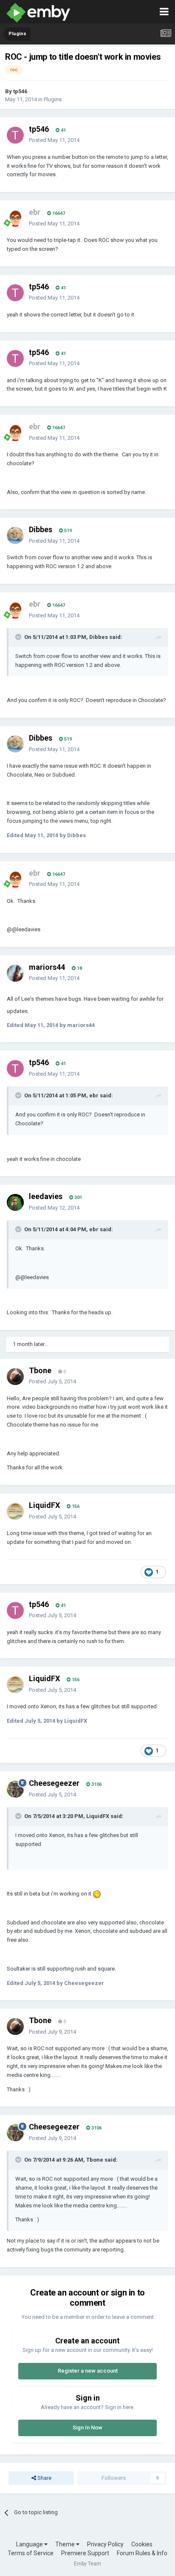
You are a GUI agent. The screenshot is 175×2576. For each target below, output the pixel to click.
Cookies (142, 2544)
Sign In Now (87, 2427)
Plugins (53, 99)
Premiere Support (85, 2553)
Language (30, 2544)
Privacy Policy (105, 2544)
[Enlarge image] (97, 1894)
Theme (66, 2544)
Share (44, 2478)
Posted (54, 140)
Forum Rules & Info (142, 2553)
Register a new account (88, 2371)
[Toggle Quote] (19, 637)
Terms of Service (31, 2553)
